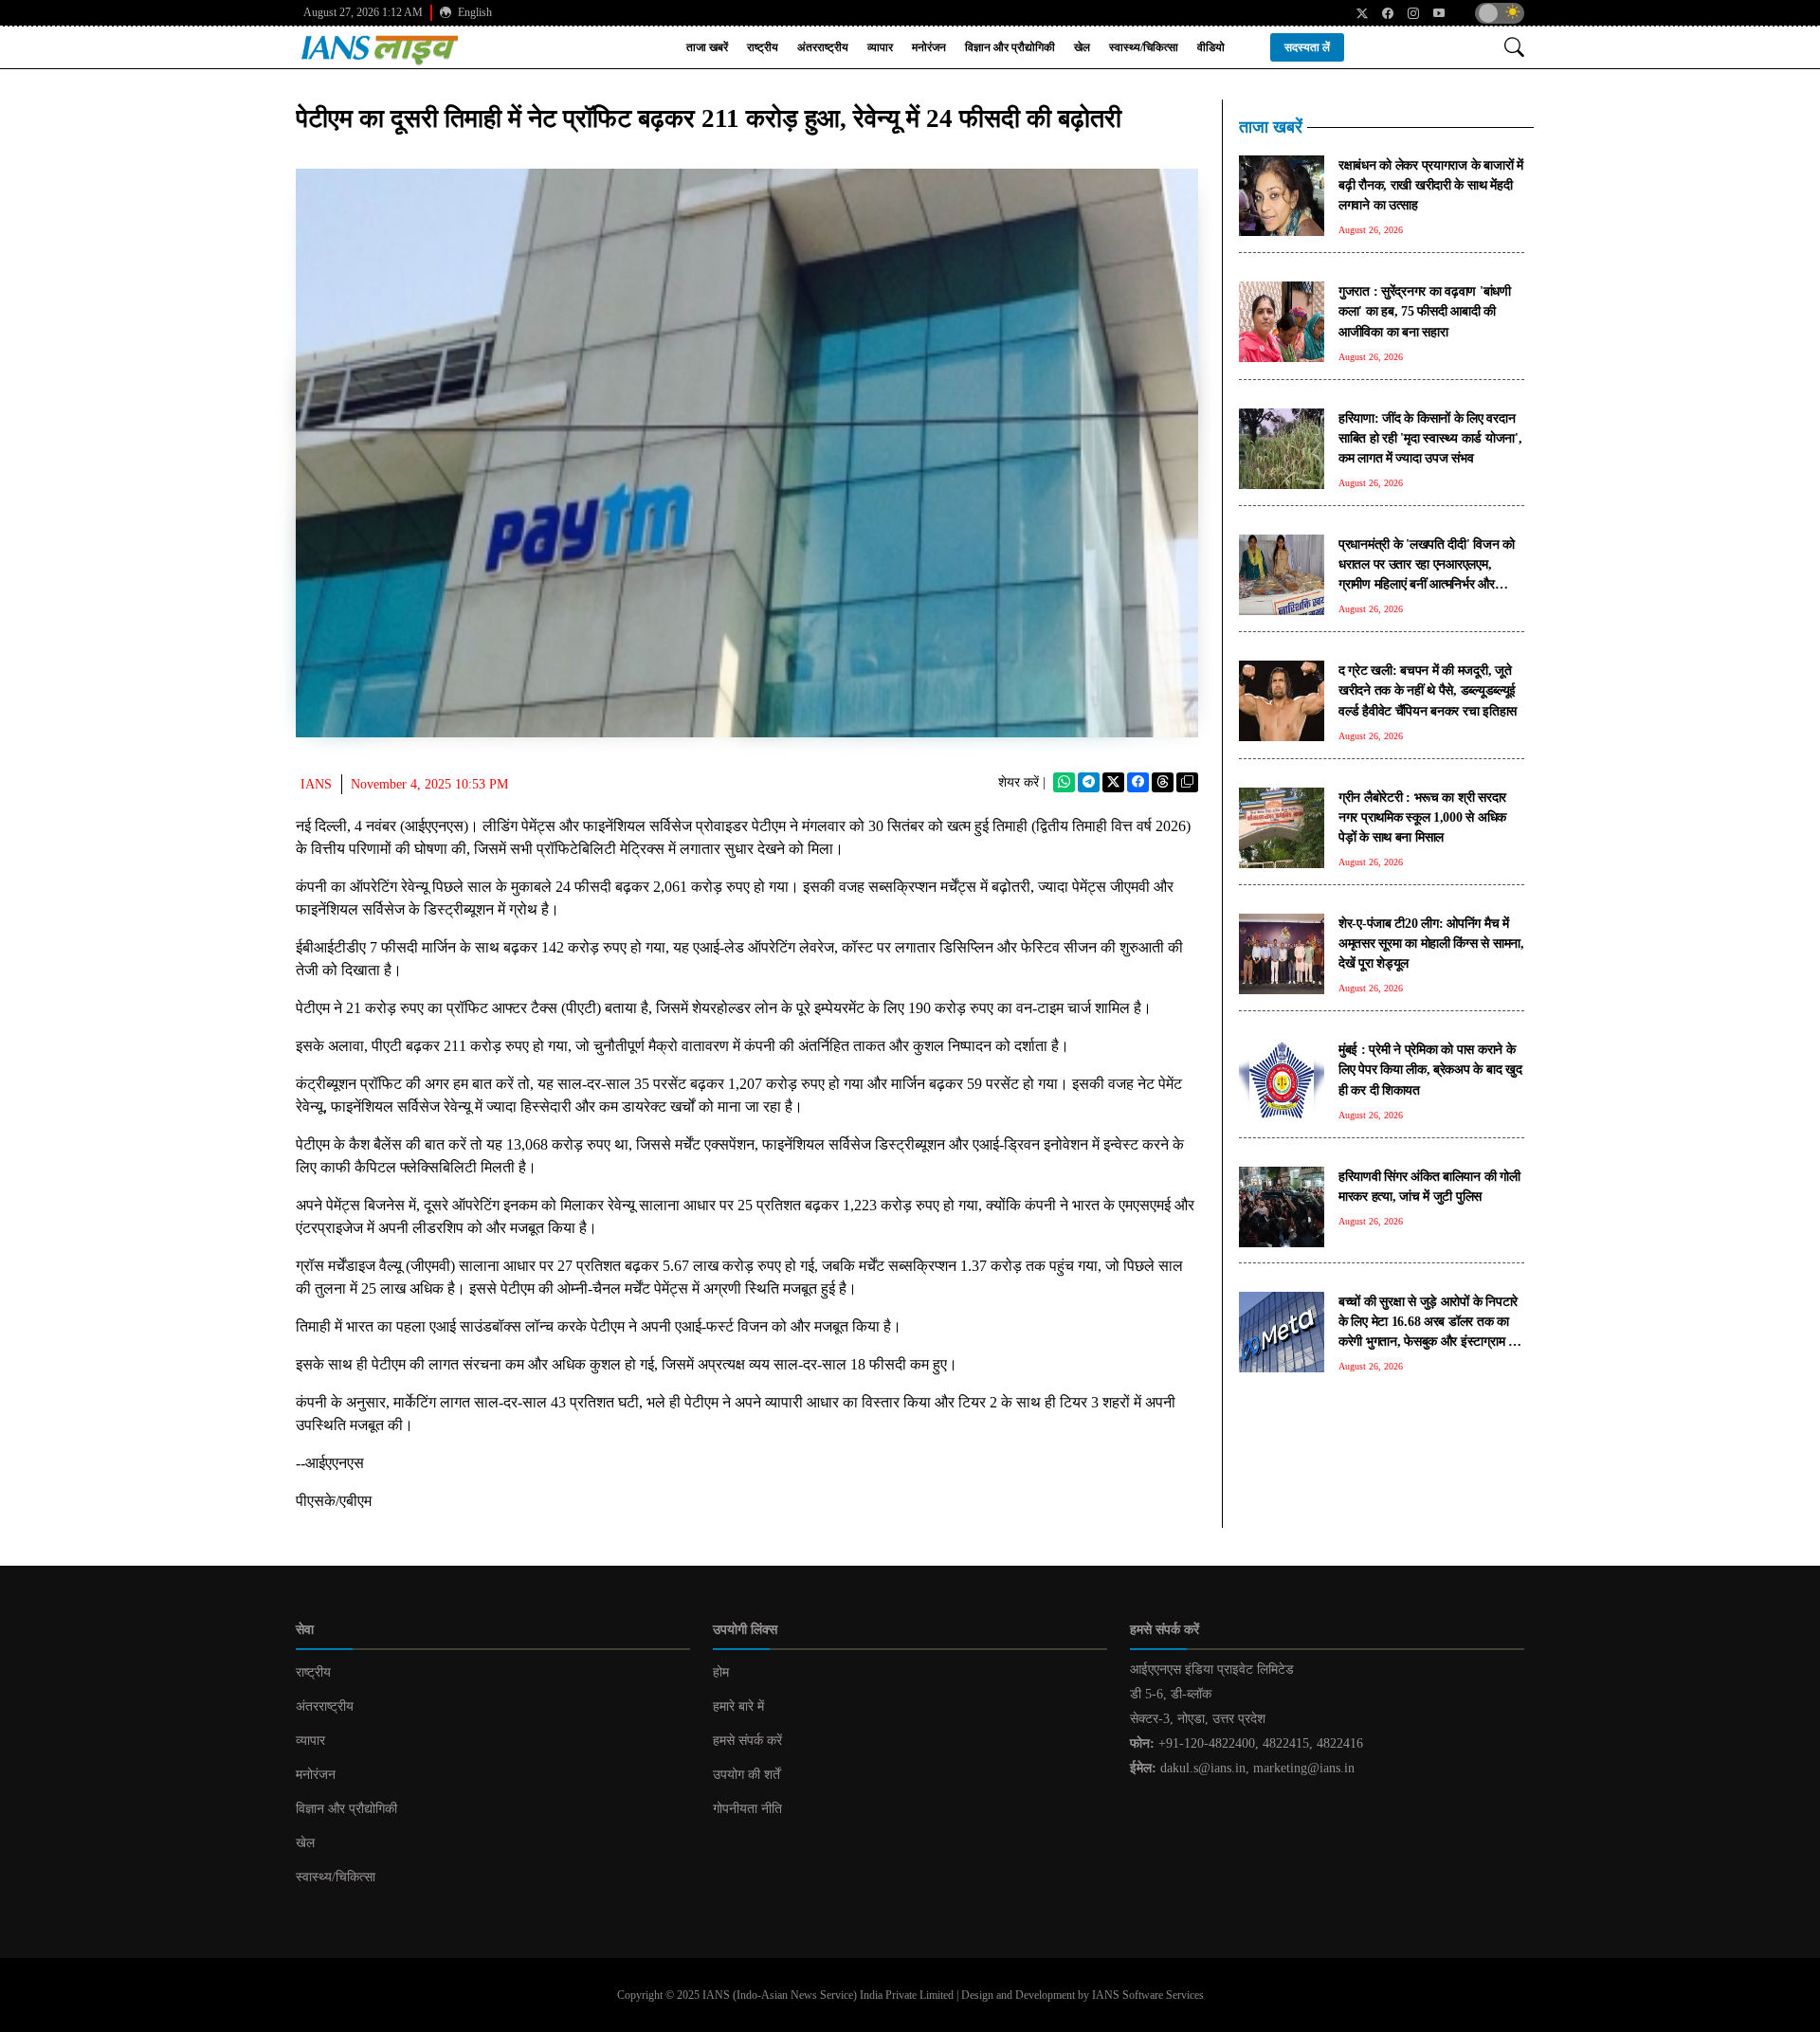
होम (721, 1672)
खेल (1082, 47)
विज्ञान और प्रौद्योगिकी (1010, 47)
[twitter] (1355, 13)
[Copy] (1187, 782)
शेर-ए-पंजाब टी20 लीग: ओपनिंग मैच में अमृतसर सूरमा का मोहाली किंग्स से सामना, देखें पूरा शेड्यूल (1431, 943)
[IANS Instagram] (1406, 13)
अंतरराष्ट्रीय (823, 47)
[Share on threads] (1163, 782)
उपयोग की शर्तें (746, 1775)
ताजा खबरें (707, 47)
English (473, 12)
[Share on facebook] (1138, 782)
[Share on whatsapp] (1064, 782)
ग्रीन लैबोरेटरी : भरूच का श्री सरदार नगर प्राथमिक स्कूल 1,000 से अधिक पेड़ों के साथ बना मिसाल (1422, 817)
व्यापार (880, 47)
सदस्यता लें (1307, 47)
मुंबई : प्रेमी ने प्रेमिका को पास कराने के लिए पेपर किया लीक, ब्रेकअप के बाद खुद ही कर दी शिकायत (1430, 1069)
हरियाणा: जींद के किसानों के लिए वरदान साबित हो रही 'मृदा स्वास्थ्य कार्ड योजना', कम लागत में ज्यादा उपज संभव (1430, 438)
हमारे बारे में (738, 1706)
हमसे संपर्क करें (747, 1741)
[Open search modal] (1514, 47)
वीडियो (1211, 47)
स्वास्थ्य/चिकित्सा (1144, 47)
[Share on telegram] (1089, 782)
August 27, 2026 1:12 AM (363, 12)
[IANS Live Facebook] (1381, 13)
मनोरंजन (929, 47)
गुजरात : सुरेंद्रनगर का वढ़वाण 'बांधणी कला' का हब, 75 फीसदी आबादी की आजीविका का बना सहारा (1425, 311)
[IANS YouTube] (1432, 13)
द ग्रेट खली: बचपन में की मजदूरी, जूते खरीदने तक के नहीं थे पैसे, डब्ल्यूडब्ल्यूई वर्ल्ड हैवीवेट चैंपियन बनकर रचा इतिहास (1428, 690)
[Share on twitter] (1113, 782)
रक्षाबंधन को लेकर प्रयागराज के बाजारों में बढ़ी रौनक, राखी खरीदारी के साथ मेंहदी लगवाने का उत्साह (1431, 185)
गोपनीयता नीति (747, 1809)
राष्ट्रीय (763, 47)
